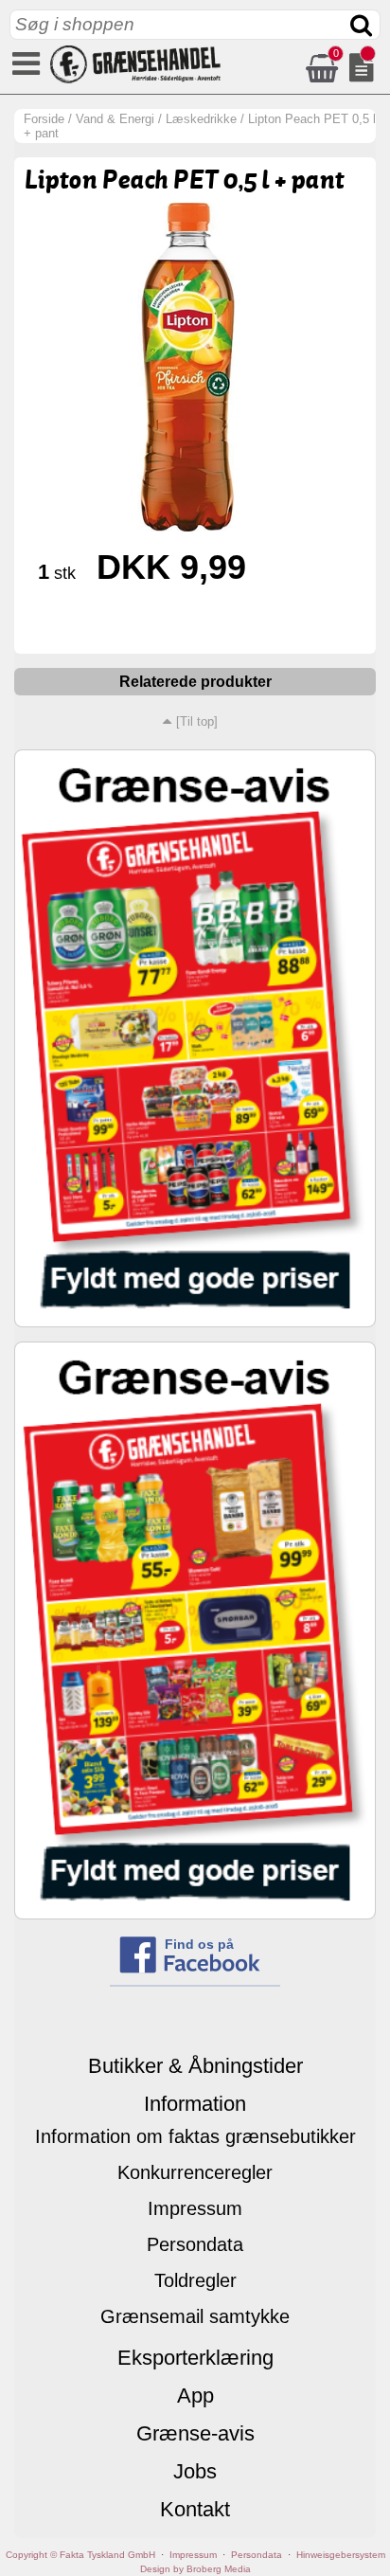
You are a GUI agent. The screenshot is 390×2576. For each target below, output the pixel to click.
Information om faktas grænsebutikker (195, 2136)
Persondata (195, 2244)
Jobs (195, 2471)
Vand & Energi (115, 119)
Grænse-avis (195, 2433)
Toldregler (195, 2280)
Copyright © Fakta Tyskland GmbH (80, 2555)
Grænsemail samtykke (195, 2316)
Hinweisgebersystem (341, 2555)
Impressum (195, 2208)
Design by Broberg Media (195, 2569)
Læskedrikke (201, 119)
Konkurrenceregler (195, 2172)
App (195, 2396)
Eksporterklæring (195, 2358)
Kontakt (195, 2509)
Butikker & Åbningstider (195, 2066)
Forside (44, 119)
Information (195, 2104)
